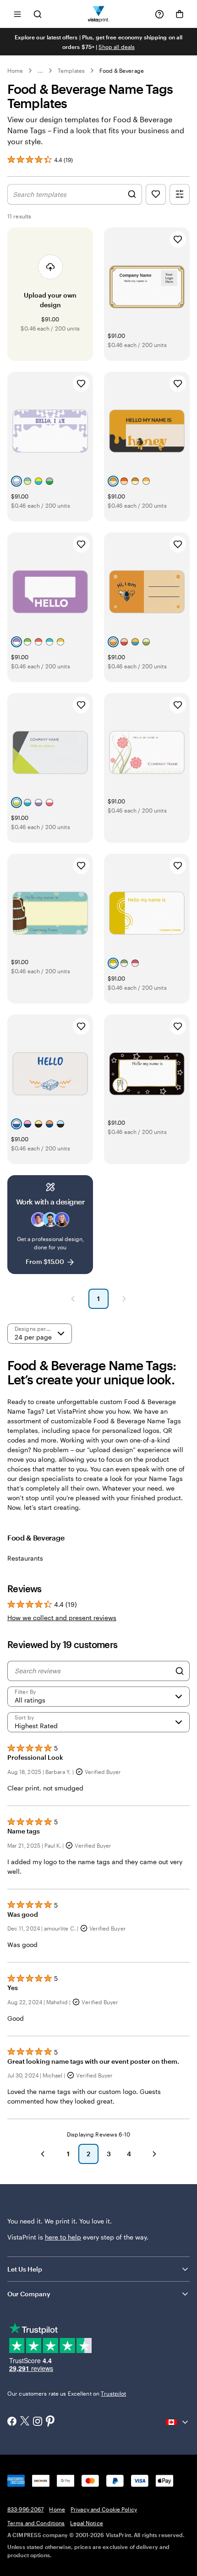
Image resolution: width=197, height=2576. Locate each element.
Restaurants (25, 1558)
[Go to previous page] (43, 2154)
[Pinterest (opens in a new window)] (50, 2422)
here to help (63, 2237)
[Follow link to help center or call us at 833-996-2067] (159, 14)
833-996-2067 (25, 2509)
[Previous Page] (73, 1299)
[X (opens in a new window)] (25, 2422)
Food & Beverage (122, 71)
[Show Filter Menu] (180, 194)
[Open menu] (17, 14)
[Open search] (38, 14)
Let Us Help (25, 2269)
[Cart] (180, 14)
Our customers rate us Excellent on (67, 2393)
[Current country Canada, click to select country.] (178, 2422)
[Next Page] (124, 1299)
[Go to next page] (154, 2154)
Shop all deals (117, 47)
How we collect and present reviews (62, 1618)
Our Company (29, 2294)
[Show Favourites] (156, 194)
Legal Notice (86, 2523)
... (40, 71)
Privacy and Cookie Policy (104, 2509)
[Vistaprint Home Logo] (99, 14)
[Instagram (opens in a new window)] (38, 2422)
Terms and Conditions (36, 2523)
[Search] (180, 1671)
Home (15, 71)
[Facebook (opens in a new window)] (12, 2422)
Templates (71, 71)
